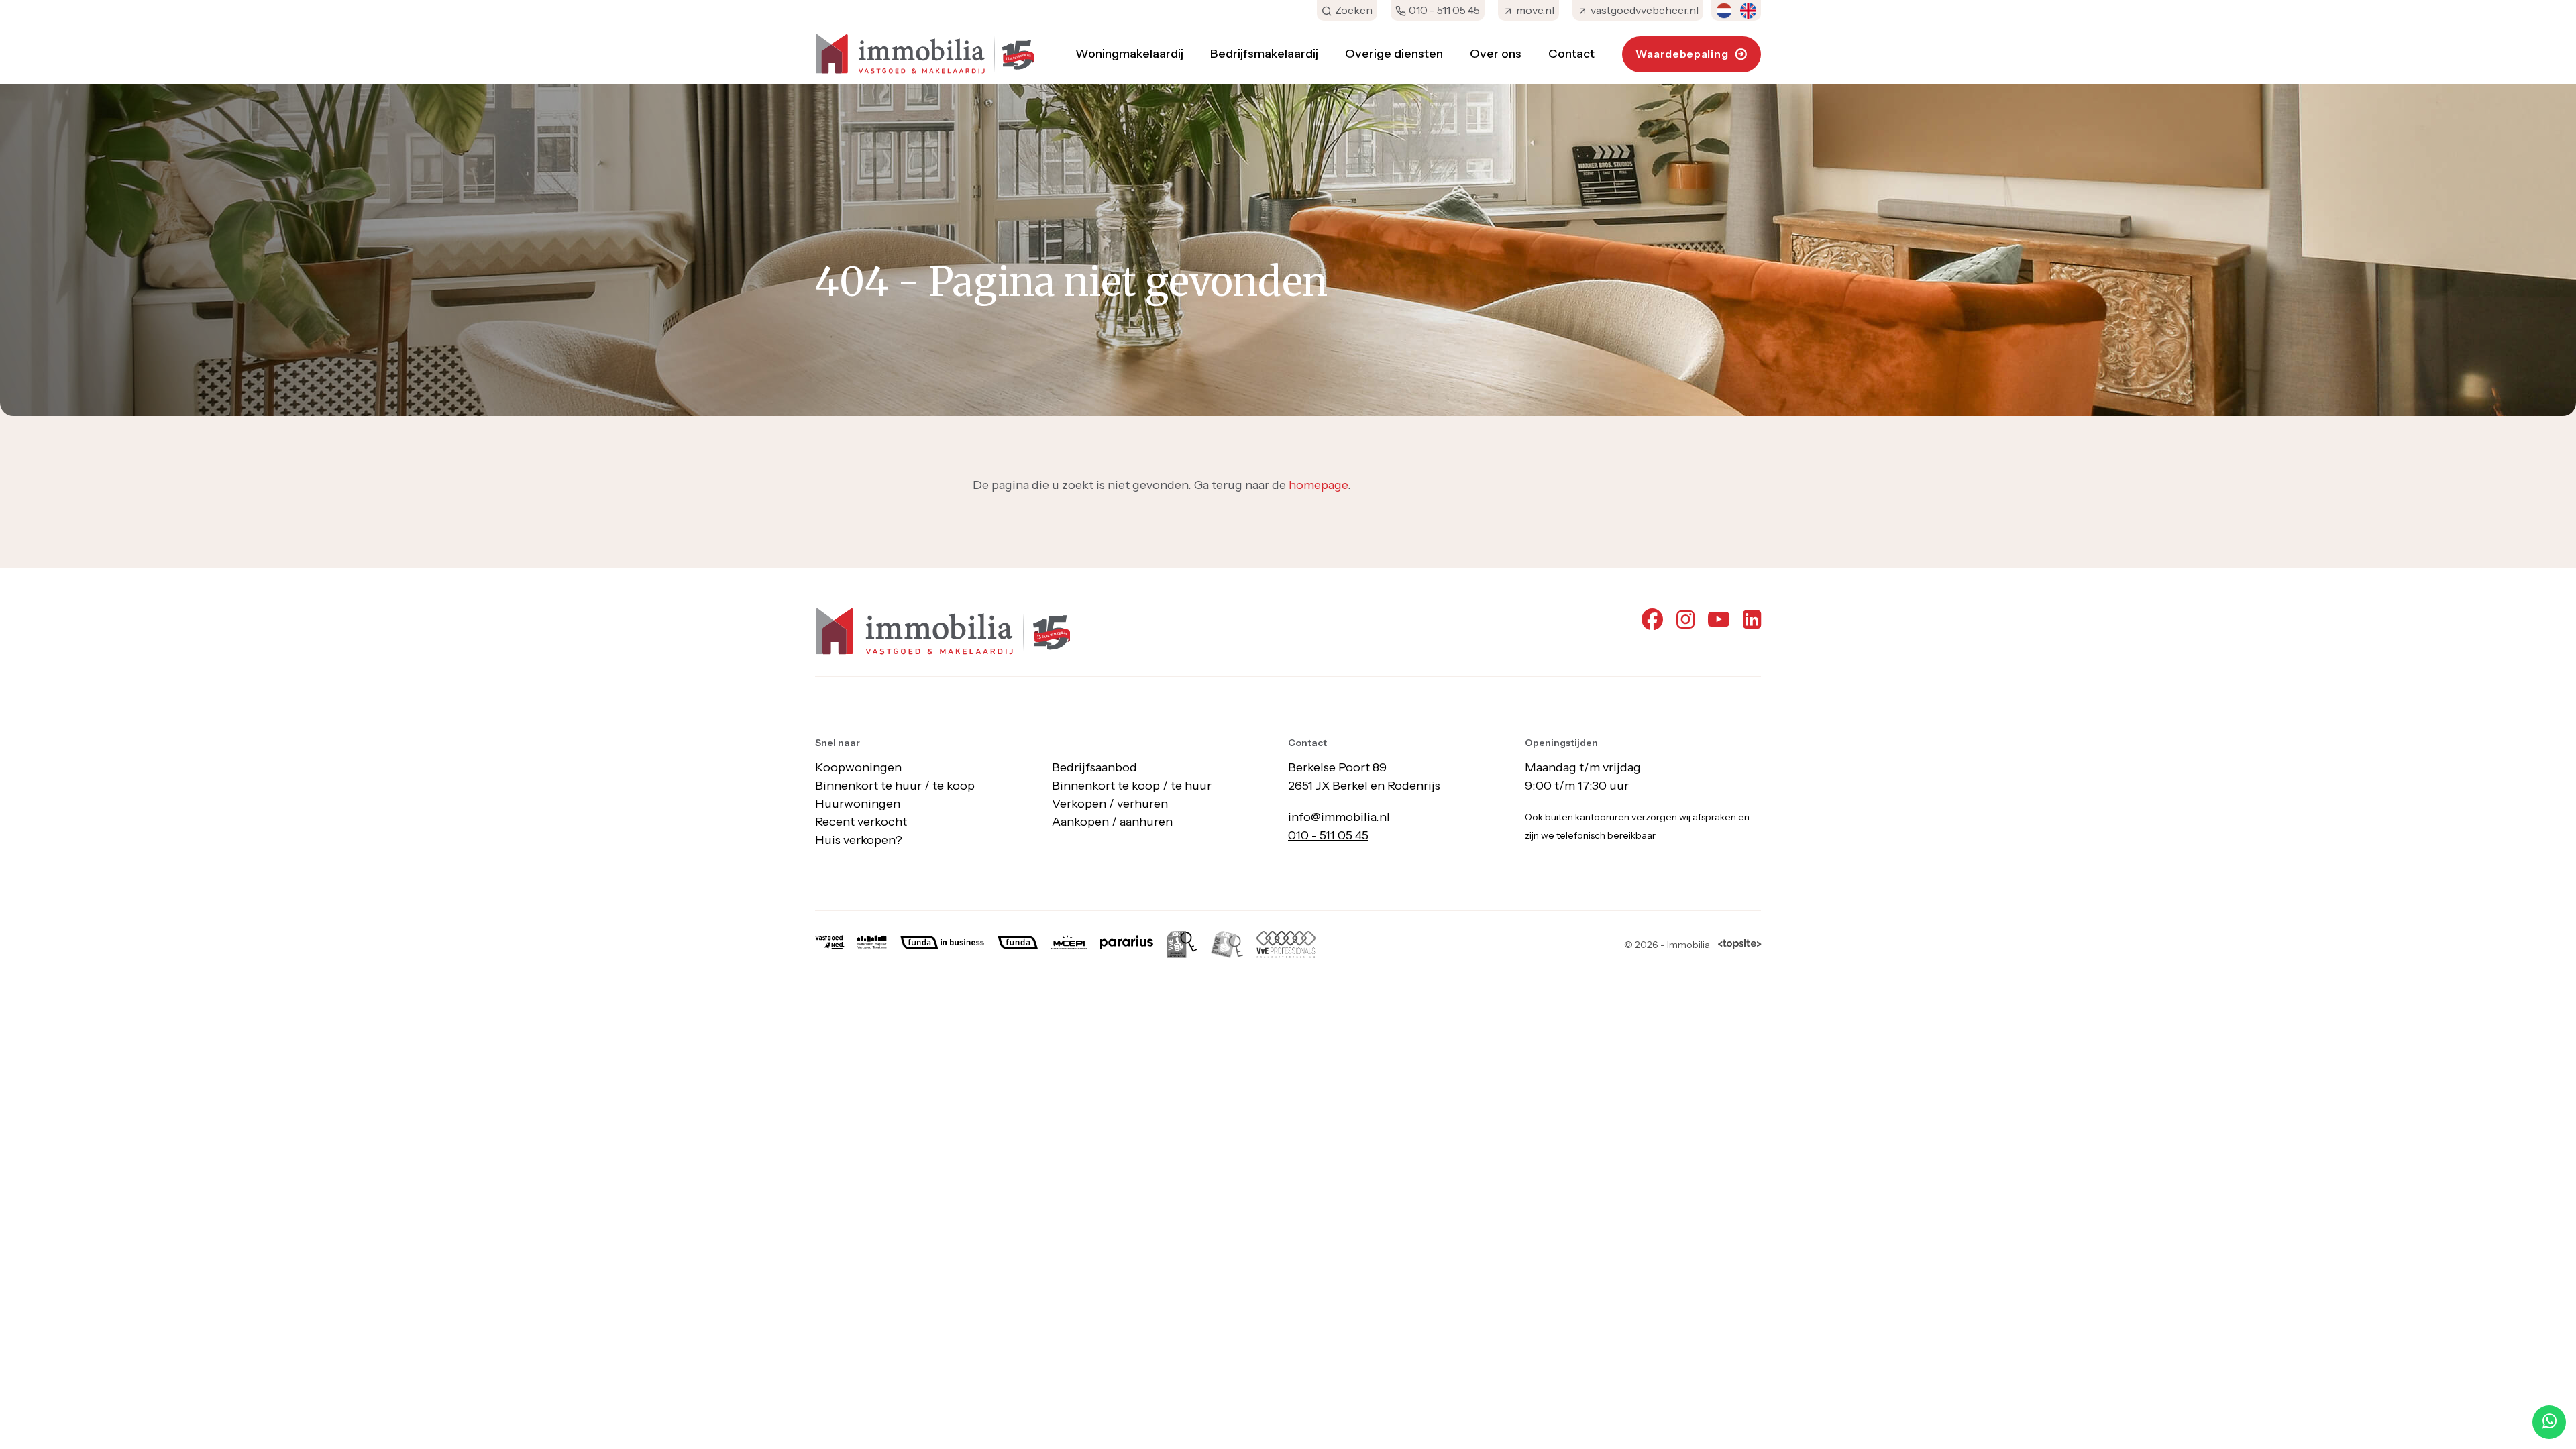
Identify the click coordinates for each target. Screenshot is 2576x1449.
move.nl (1535, 10)
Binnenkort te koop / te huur (1132, 786)
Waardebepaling (1682, 54)
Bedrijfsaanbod (1094, 767)
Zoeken (1354, 10)
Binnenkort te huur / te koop (895, 786)
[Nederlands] (1724, 11)
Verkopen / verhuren (1110, 804)
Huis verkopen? (859, 840)
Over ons (1496, 54)
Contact (1571, 54)
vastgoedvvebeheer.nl (1645, 10)
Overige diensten (1394, 54)
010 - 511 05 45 (1444, 10)
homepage (1318, 485)
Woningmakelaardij (1129, 54)
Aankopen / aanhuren (1112, 822)
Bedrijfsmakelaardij (1264, 54)
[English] (1748, 11)
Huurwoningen (858, 804)
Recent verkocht (861, 822)
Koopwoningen (858, 767)
